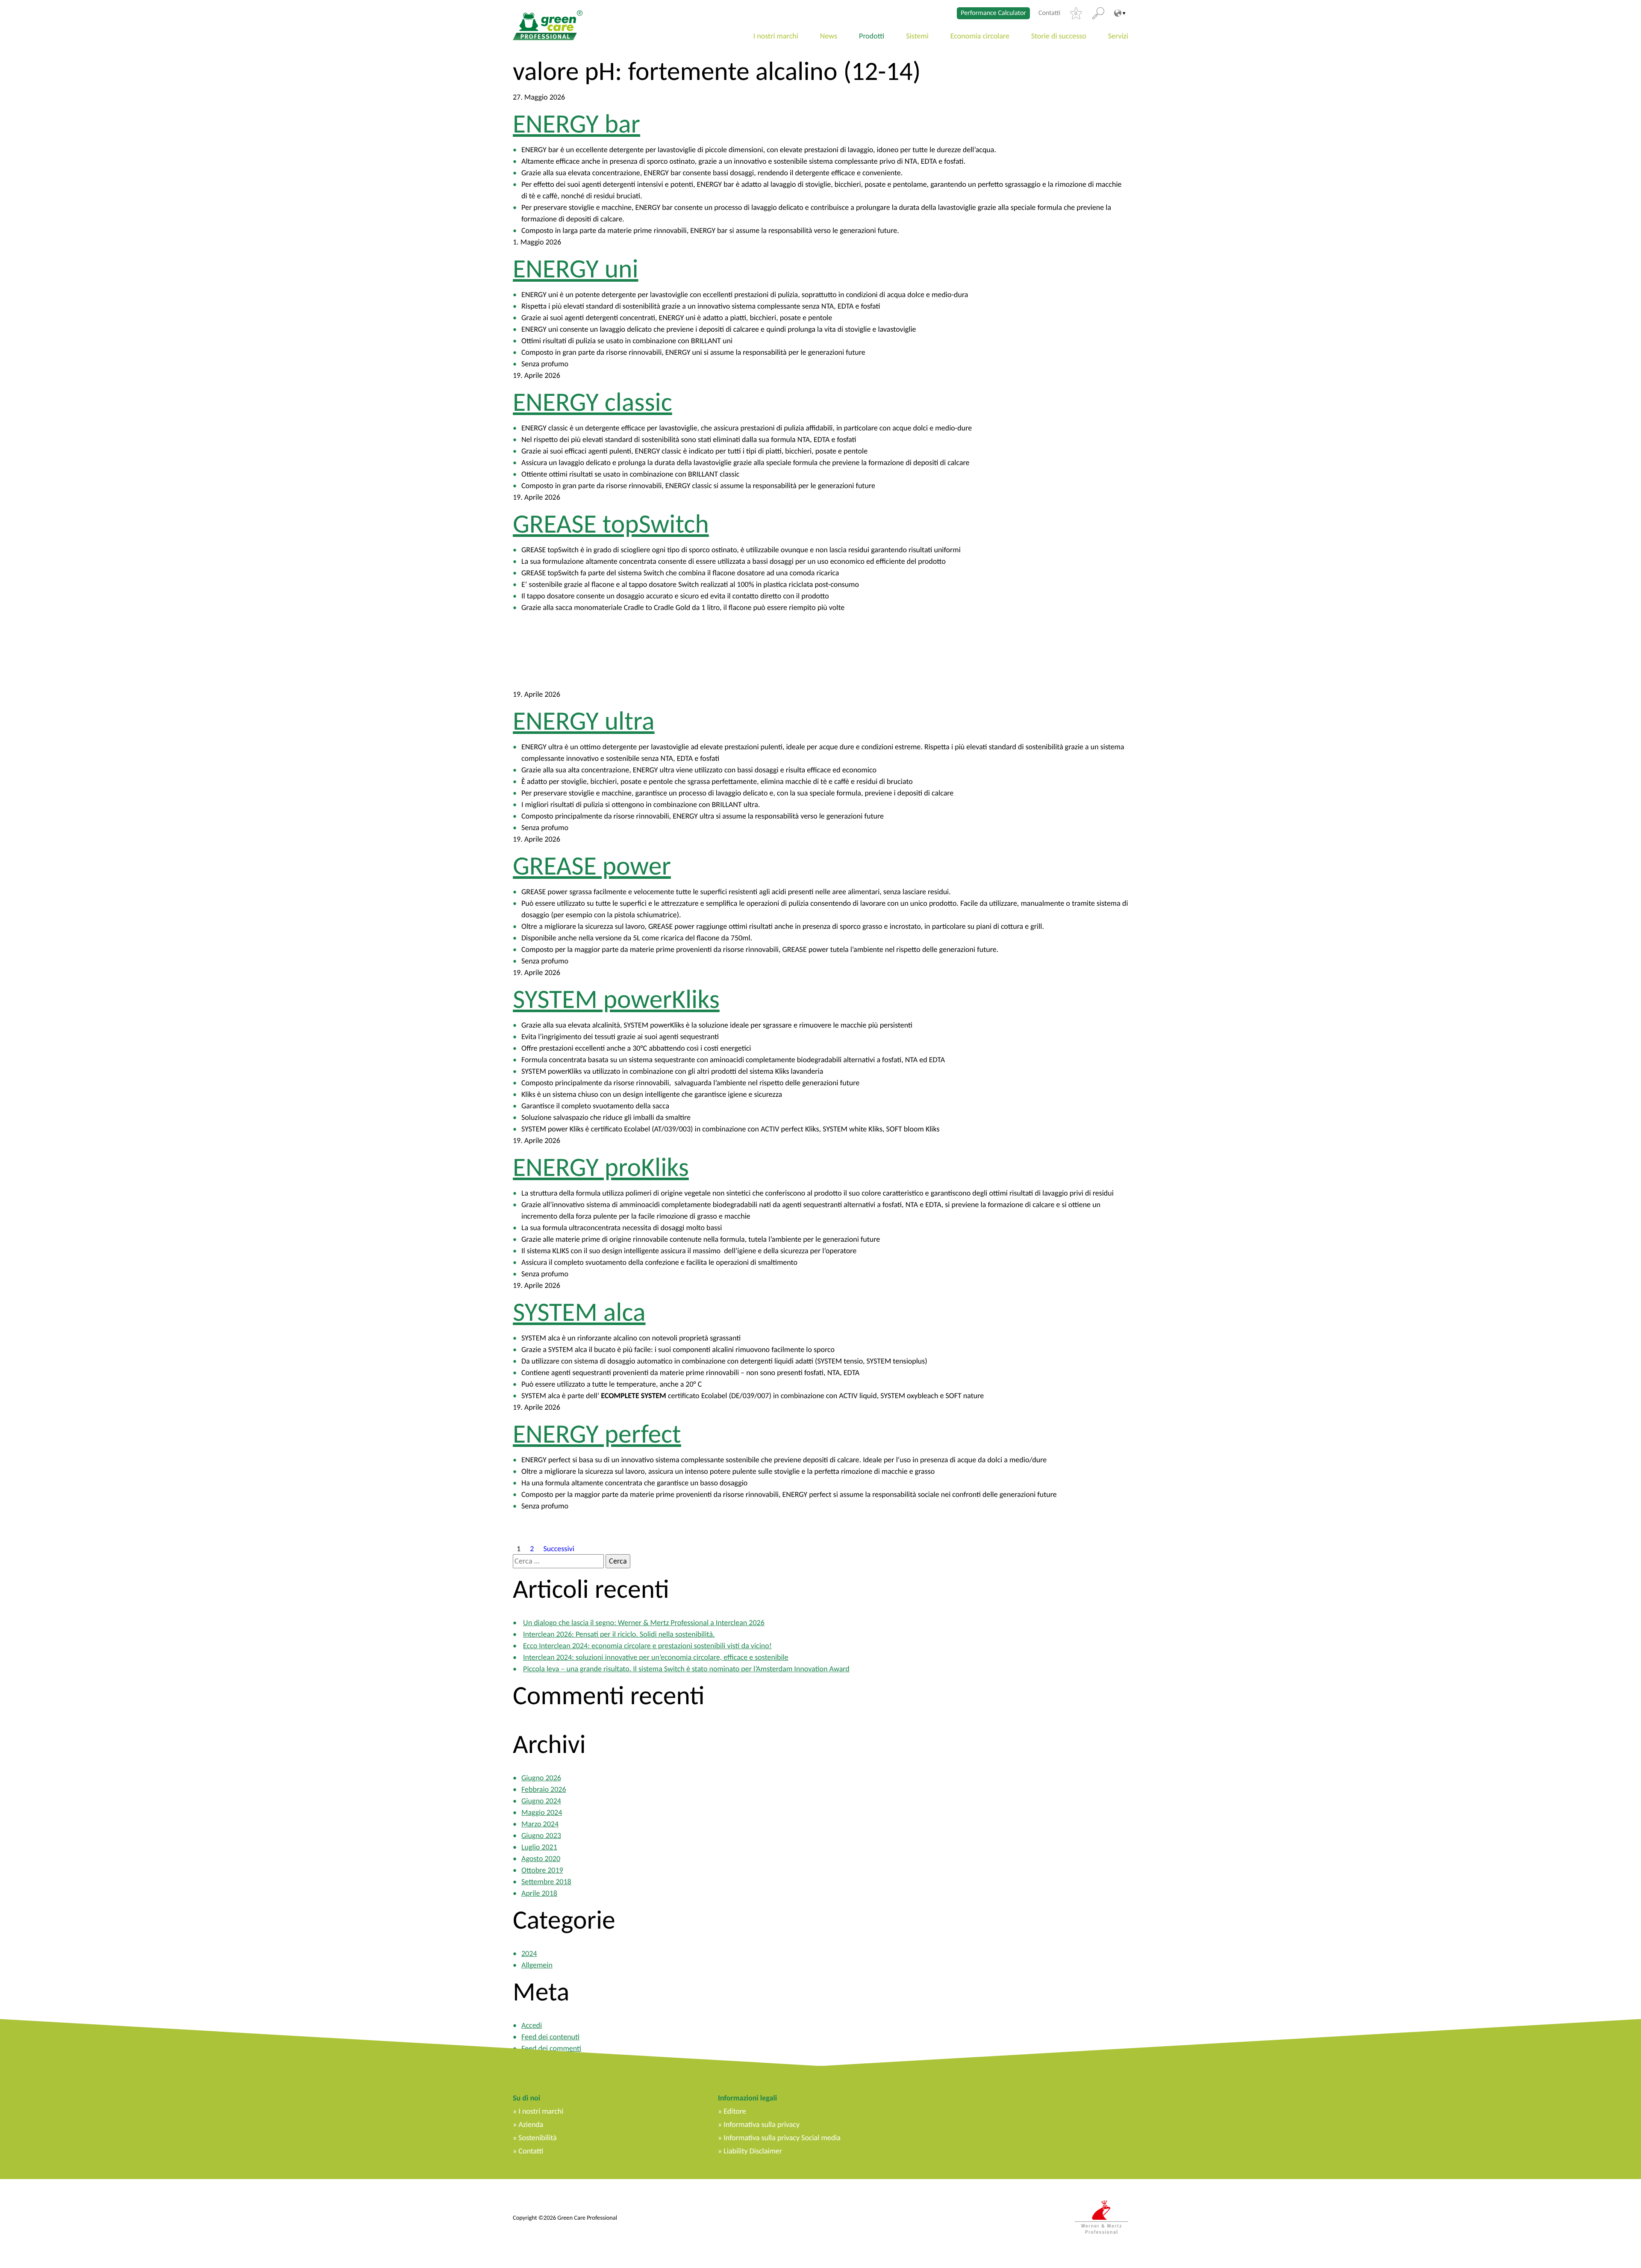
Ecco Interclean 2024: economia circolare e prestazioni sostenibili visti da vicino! (647, 1646)
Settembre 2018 (546, 1882)
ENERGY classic (593, 402)
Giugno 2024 (541, 1801)
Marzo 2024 (540, 1824)
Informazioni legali (747, 2098)
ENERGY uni (576, 268)
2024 (529, 1953)
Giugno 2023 (541, 1835)
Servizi (1118, 36)
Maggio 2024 (542, 1812)
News (829, 36)
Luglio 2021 (539, 1847)
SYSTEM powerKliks (616, 999)
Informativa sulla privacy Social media (782, 2138)
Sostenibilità (537, 2138)
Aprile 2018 (539, 1893)
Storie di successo (1059, 36)
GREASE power (592, 866)
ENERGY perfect (597, 1434)
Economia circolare (980, 36)
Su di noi (526, 2098)
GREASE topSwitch (611, 524)
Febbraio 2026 (544, 1789)
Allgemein (537, 1965)
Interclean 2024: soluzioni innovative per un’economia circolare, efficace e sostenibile (656, 1657)
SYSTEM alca (579, 1312)
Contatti (1050, 13)
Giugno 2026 (541, 1778)
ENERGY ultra (584, 721)
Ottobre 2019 (542, 1870)
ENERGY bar (576, 124)
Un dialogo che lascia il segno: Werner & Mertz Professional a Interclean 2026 (644, 1623)
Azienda (531, 2124)
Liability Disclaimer (753, 2151)
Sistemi (917, 36)
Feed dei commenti (551, 2048)
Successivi (559, 1548)
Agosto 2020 (541, 1859)
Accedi (532, 2025)
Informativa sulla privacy (762, 2124)
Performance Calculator (993, 13)
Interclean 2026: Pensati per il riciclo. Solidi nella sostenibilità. (619, 1634)
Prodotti (872, 36)
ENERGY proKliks (601, 1167)
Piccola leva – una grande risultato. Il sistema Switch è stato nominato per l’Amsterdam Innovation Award (686, 1669)
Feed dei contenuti (550, 2037)
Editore (735, 2111)
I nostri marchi (776, 36)
